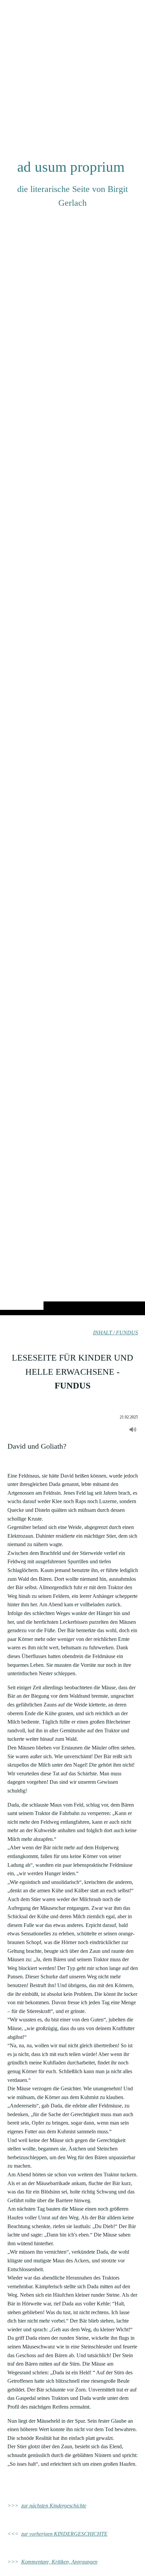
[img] (72, 671)
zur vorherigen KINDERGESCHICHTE (64, 2534)
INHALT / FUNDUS (115, 1333)
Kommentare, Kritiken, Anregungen (59, 2562)
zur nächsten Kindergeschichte (54, 2506)
